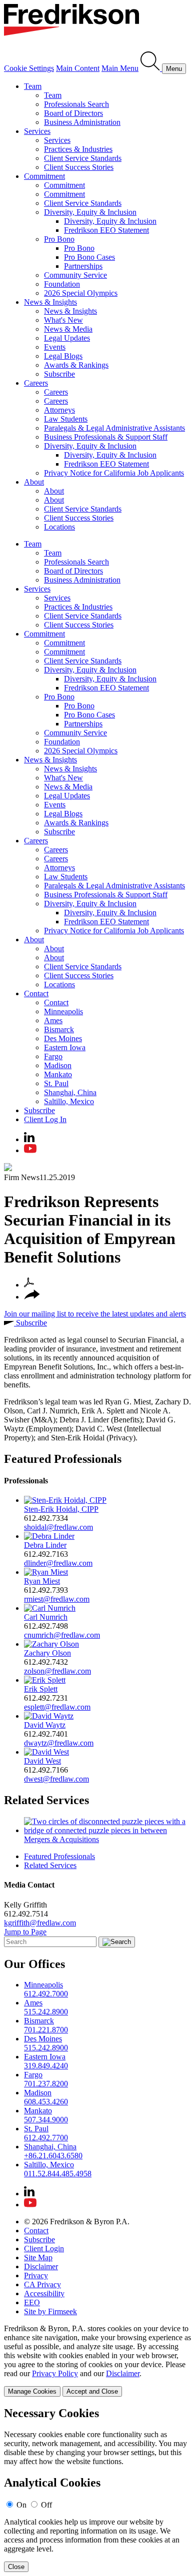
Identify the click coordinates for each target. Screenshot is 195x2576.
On (21, 2505)
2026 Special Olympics (81, 293)
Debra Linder (45, 1545)
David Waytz (45, 1725)
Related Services (46, 1800)
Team (33, 86)
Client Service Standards (83, 158)
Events (55, 347)
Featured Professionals (63, 1459)
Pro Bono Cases (89, 257)
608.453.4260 (46, 2102)
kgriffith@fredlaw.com (40, 1923)
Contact (36, 993)
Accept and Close (92, 2391)
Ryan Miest (42, 1581)
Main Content (78, 68)
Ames (53, 1020)
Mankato (58, 1074)
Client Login (44, 2249)
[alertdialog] (97, 2489)
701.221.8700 (46, 2030)
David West (42, 1761)
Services (37, 131)
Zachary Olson (47, 1653)
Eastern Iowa (65, 1047)
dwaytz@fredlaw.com (59, 1743)
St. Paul (56, 1083)
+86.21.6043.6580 (53, 2156)
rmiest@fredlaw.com (57, 1599)
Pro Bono (59, 239)
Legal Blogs (63, 356)
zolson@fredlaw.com (57, 1671)
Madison (58, 1065)
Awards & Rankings (76, 365)
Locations (59, 527)
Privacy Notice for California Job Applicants (114, 473)
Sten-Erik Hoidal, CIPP (61, 1509)
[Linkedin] (29, 1139)
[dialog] (97, 2360)
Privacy (36, 2275)
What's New (63, 320)
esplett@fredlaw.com (57, 1707)
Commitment (44, 176)
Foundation (62, 284)
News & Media (68, 329)
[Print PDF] (29, 1285)
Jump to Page (25, 1932)
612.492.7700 (46, 2138)
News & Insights (50, 302)
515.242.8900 (46, 2012)
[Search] (151, 68)
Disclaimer (41, 2266)
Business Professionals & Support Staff (106, 437)
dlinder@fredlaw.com (58, 1563)
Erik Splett (41, 1689)
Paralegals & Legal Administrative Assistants (114, 428)
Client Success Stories (79, 167)
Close (16, 2567)
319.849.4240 (46, 2066)
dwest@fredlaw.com (56, 1779)
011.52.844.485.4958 (58, 2174)
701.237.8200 (46, 2084)
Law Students (66, 419)
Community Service (75, 275)
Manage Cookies (32, 2391)
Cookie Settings (29, 68)
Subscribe (59, 374)
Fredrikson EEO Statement (106, 230)
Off (46, 2505)
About (34, 482)
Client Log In (45, 1119)
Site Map (38, 2257)
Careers (36, 383)
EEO (32, 2302)
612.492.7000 (46, 1994)
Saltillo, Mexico (69, 1101)
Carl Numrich (46, 1617)
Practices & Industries (78, 149)
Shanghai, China (70, 1092)
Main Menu (120, 68)
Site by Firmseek (50, 2311)
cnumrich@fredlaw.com (62, 1635)
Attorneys (59, 410)
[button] (32, 1297)
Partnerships (83, 266)
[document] (97, 2489)
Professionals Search (76, 104)
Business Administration (82, 122)
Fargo (53, 1056)
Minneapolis (63, 1011)
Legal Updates (67, 338)
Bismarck (59, 1029)
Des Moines (63, 1038)
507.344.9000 (46, 2120)
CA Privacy (42, 2284)
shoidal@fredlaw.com (58, 1527)
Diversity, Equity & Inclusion (90, 212)
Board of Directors (73, 113)
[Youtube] (30, 1150)
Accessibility (44, 2293)
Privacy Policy (55, 2373)
